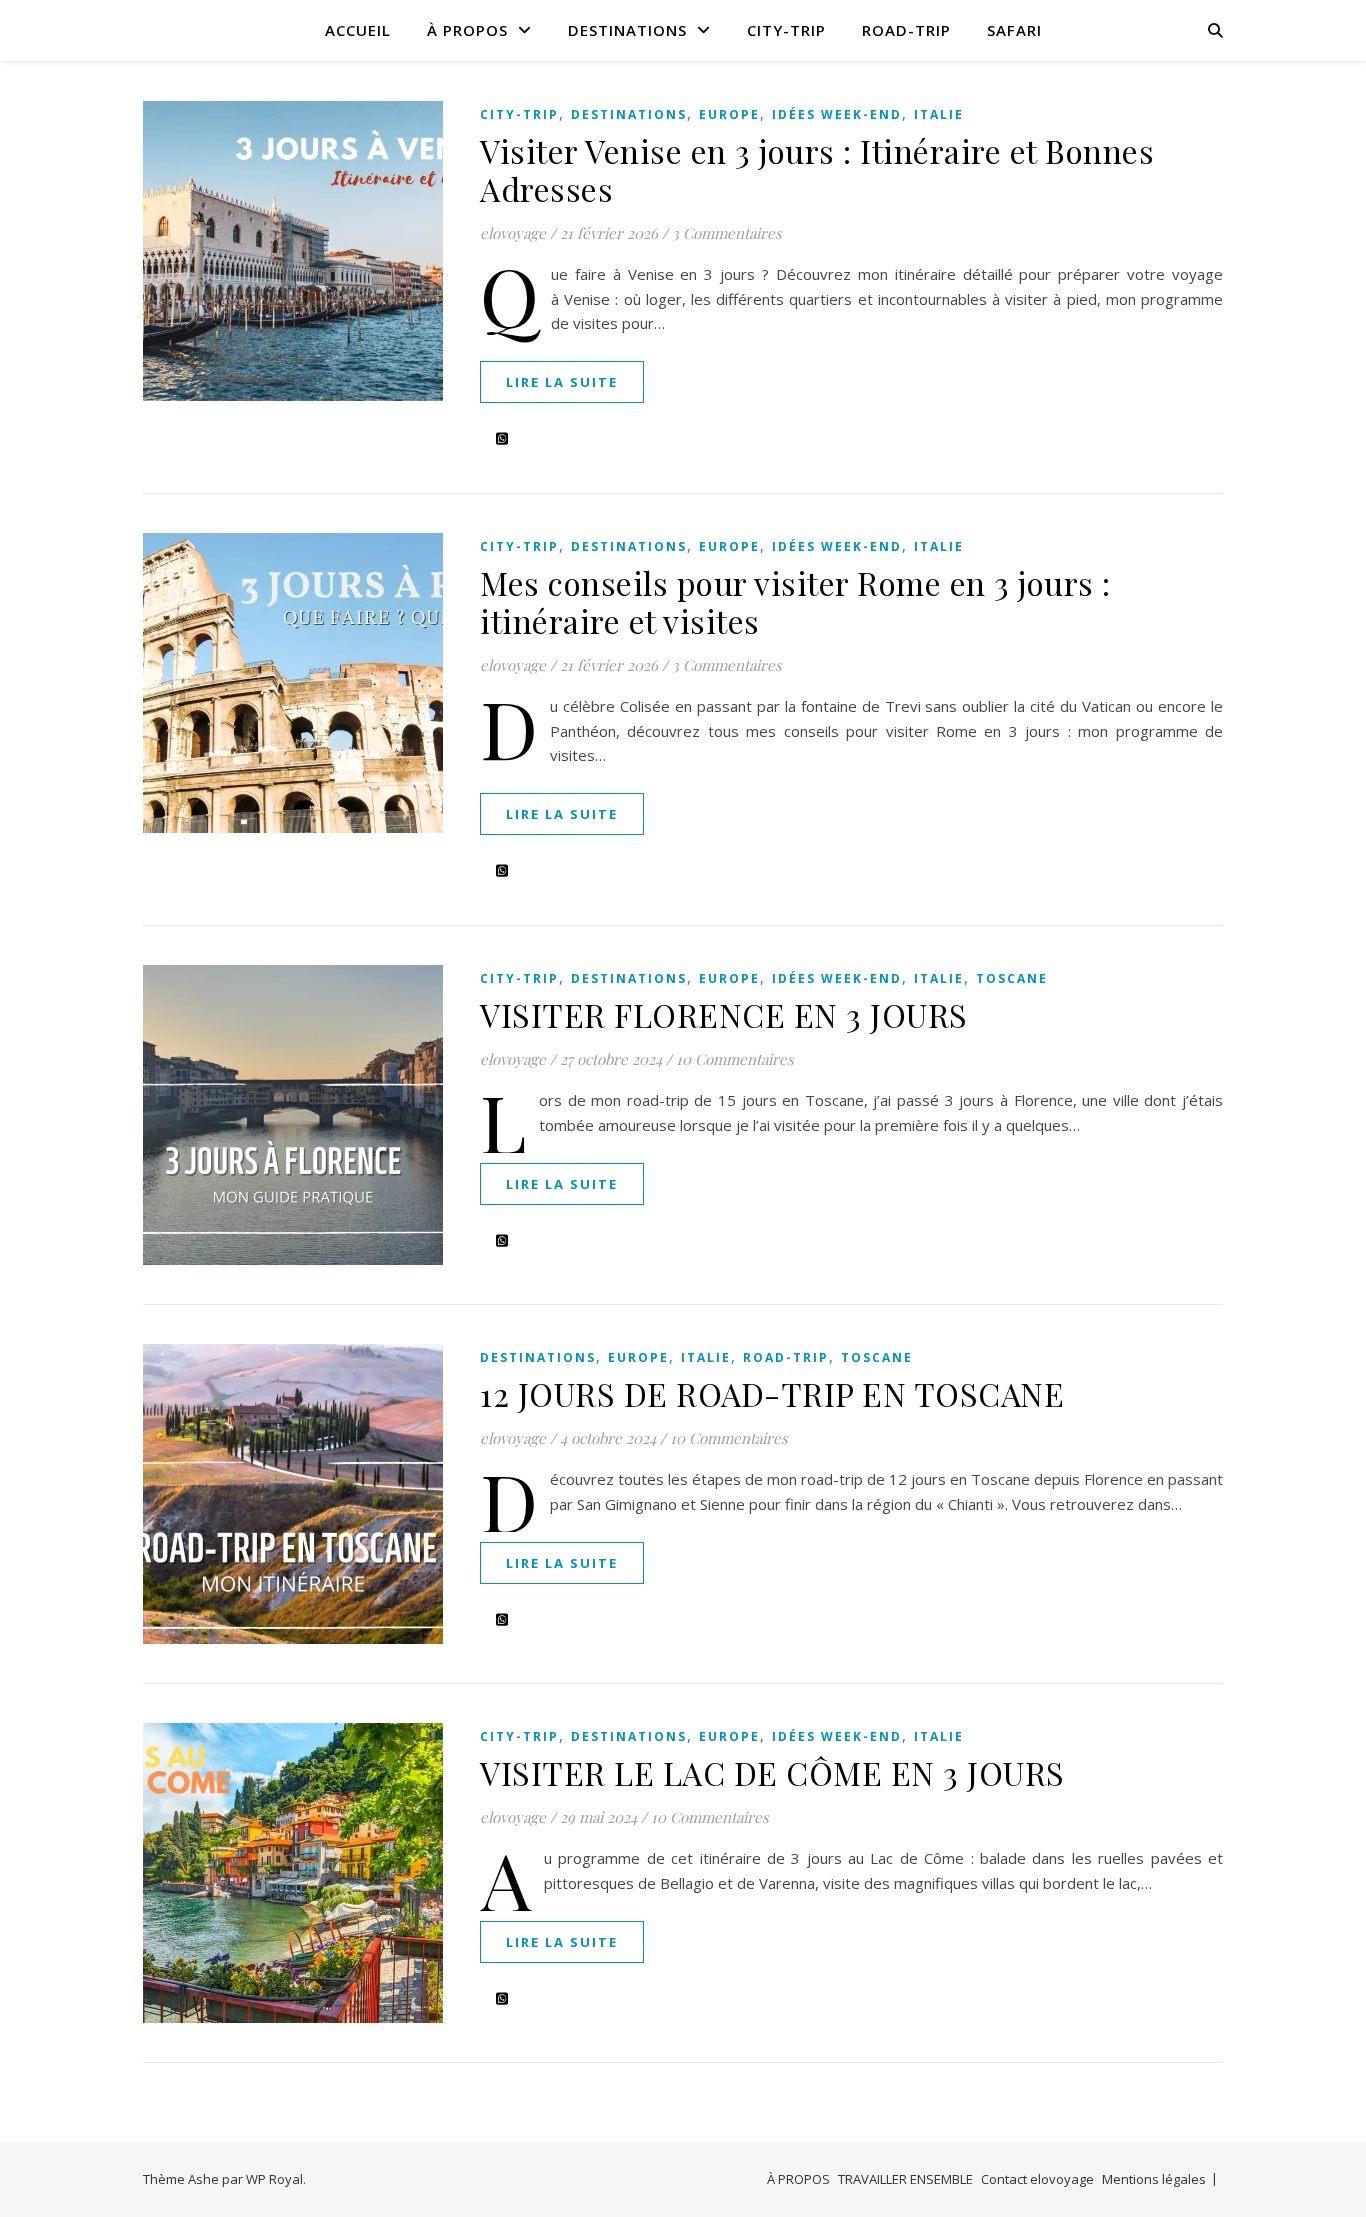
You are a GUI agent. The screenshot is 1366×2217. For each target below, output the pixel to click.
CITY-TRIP (786, 30)
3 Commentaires (727, 233)
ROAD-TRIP (906, 30)
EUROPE (729, 114)
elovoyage (513, 233)
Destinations (627, 30)
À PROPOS (467, 30)
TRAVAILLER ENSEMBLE (905, 2179)
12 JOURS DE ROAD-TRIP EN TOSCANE (772, 1393)
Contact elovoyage (1037, 2179)
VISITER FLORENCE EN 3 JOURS (724, 1014)
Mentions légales (1154, 2179)
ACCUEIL (358, 30)
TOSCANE (1012, 978)
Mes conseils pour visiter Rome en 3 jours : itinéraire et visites (795, 601)
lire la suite (562, 382)
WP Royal (274, 2179)
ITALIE (939, 114)
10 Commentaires (735, 1059)
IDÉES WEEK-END (837, 114)
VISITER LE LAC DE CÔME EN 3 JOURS (772, 1772)
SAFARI (1014, 30)
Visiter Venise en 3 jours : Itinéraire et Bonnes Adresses (817, 169)
